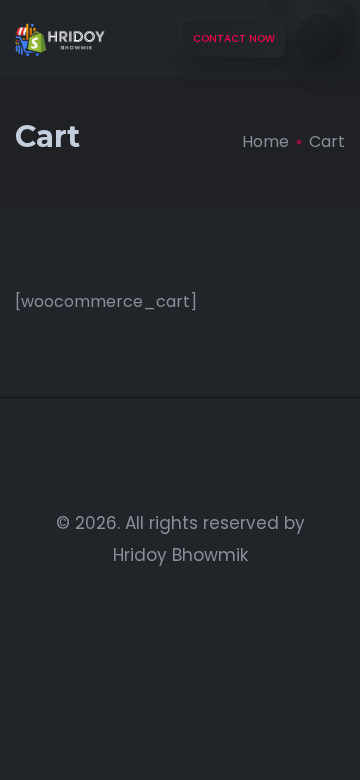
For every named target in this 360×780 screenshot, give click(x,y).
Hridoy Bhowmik (180, 555)
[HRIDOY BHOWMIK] (60, 39)
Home (265, 141)
